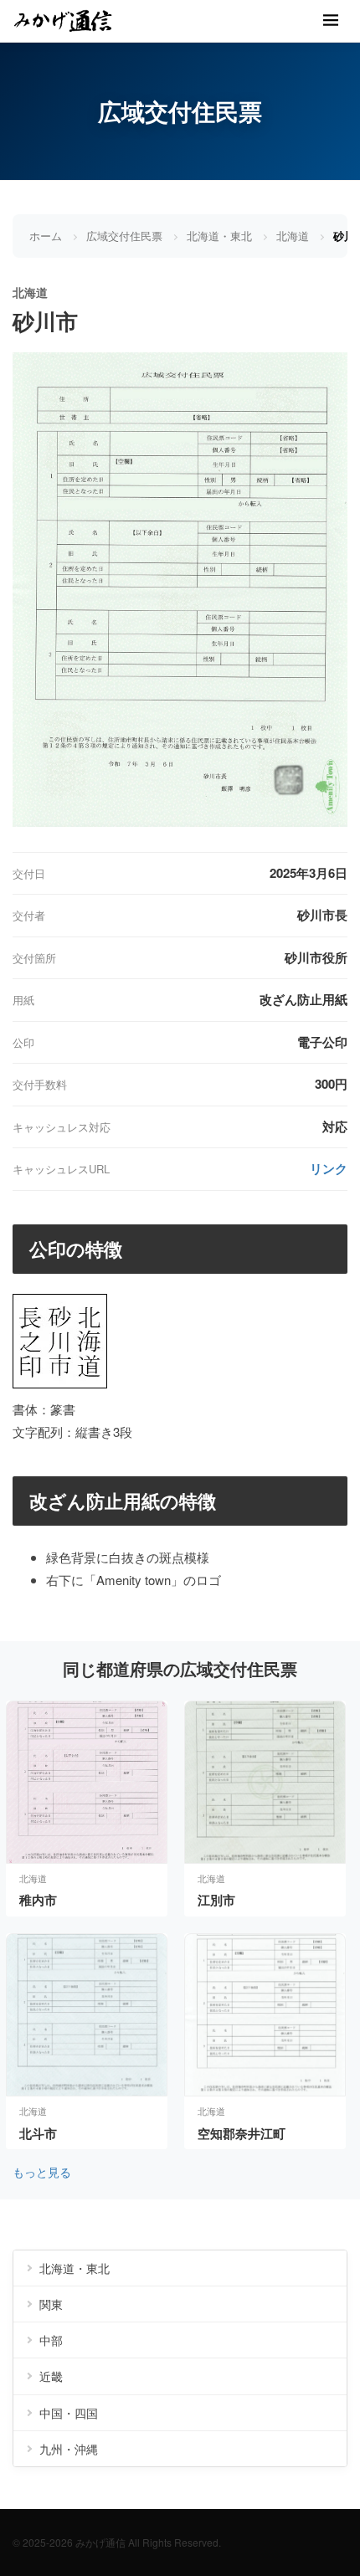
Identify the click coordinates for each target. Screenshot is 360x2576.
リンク (329, 1168)
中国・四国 (69, 2413)
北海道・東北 (219, 236)
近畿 (51, 2376)
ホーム (46, 236)
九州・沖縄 (69, 2449)
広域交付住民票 (124, 236)
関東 (51, 2304)
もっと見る (42, 2172)
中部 (51, 2340)
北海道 (293, 236)
